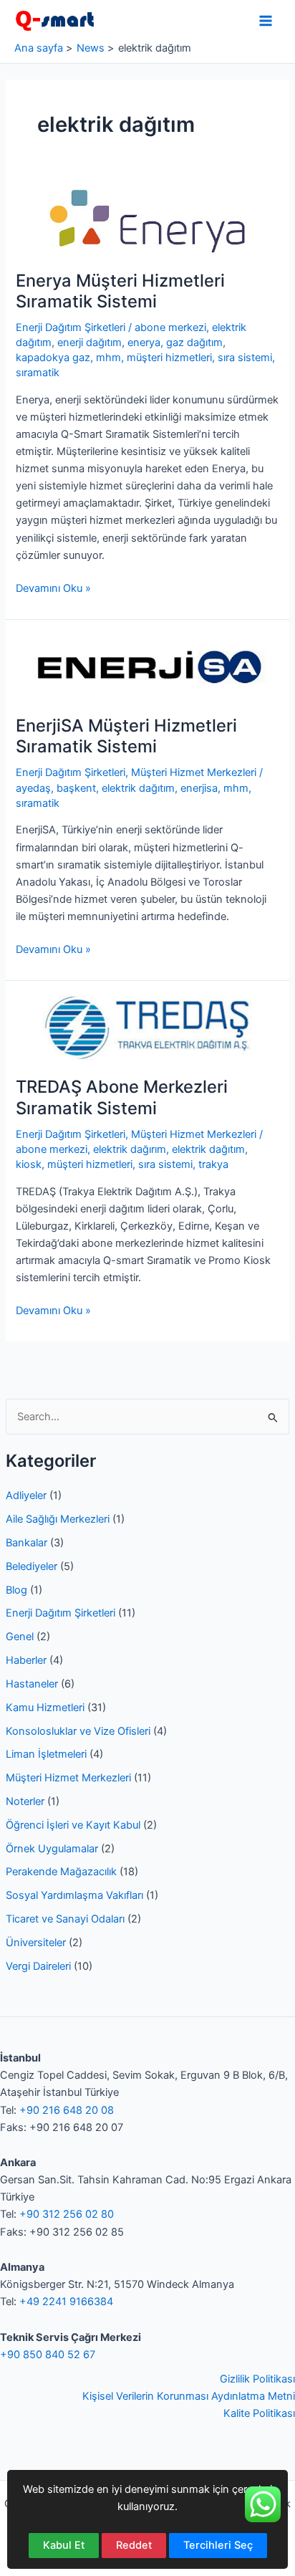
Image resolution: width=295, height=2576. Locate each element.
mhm (108, 358)
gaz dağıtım (194, 343)
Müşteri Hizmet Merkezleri (68, 1778)
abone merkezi (170, 327)
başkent (76, 788)
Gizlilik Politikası (257, 2379)
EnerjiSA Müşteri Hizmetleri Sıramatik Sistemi (126, 736)
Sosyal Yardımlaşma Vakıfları (74, 1895)
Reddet (134, 2545)
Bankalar (26, 1543)
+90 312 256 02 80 (67, 2214)
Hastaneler (32, 1684)
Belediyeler (32, 1566)
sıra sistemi (245, 358)
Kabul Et (64, 2545)
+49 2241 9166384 (66, 2302)
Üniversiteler (36, 1943)
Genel (20, 1637)
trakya (213, 1164)
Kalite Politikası (259, 2413)
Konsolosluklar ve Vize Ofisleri (78, 1731)
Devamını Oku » (53, 589)
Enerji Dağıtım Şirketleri (61, 1613)
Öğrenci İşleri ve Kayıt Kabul (73, 1825)
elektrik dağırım (130, 1149)
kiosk (29, 1164)
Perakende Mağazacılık (61, 1872)
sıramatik (38, 373)
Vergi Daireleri (38, 1966)
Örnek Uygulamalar (52, 1849)
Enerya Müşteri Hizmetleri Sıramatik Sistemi (120, 291)
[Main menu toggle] (266, 21)
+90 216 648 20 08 (67, 2110)
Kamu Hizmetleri (45, 1708)
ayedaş (33, 788)
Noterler (25, 1801)
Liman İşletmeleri (46, 1754)
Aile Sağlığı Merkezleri (58, 1519)
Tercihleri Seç (218, 2545)
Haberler (26, 1660)
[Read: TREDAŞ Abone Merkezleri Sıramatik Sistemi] (147, 1027)
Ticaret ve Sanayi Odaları (65, 1919)
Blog (16, 1590)
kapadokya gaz (53, 358)
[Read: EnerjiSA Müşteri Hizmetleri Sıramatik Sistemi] (147, 666)
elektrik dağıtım (138, 788)
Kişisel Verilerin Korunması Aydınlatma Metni (189, 2396)
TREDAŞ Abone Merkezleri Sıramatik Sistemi (122, 1097)
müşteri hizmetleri (169, 358)
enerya (144, 343)
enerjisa (199, 788)
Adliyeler (26, 1495)
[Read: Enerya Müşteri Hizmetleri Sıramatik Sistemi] (147, 221)
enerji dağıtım (90, 343)
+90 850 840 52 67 (48, 2355)
